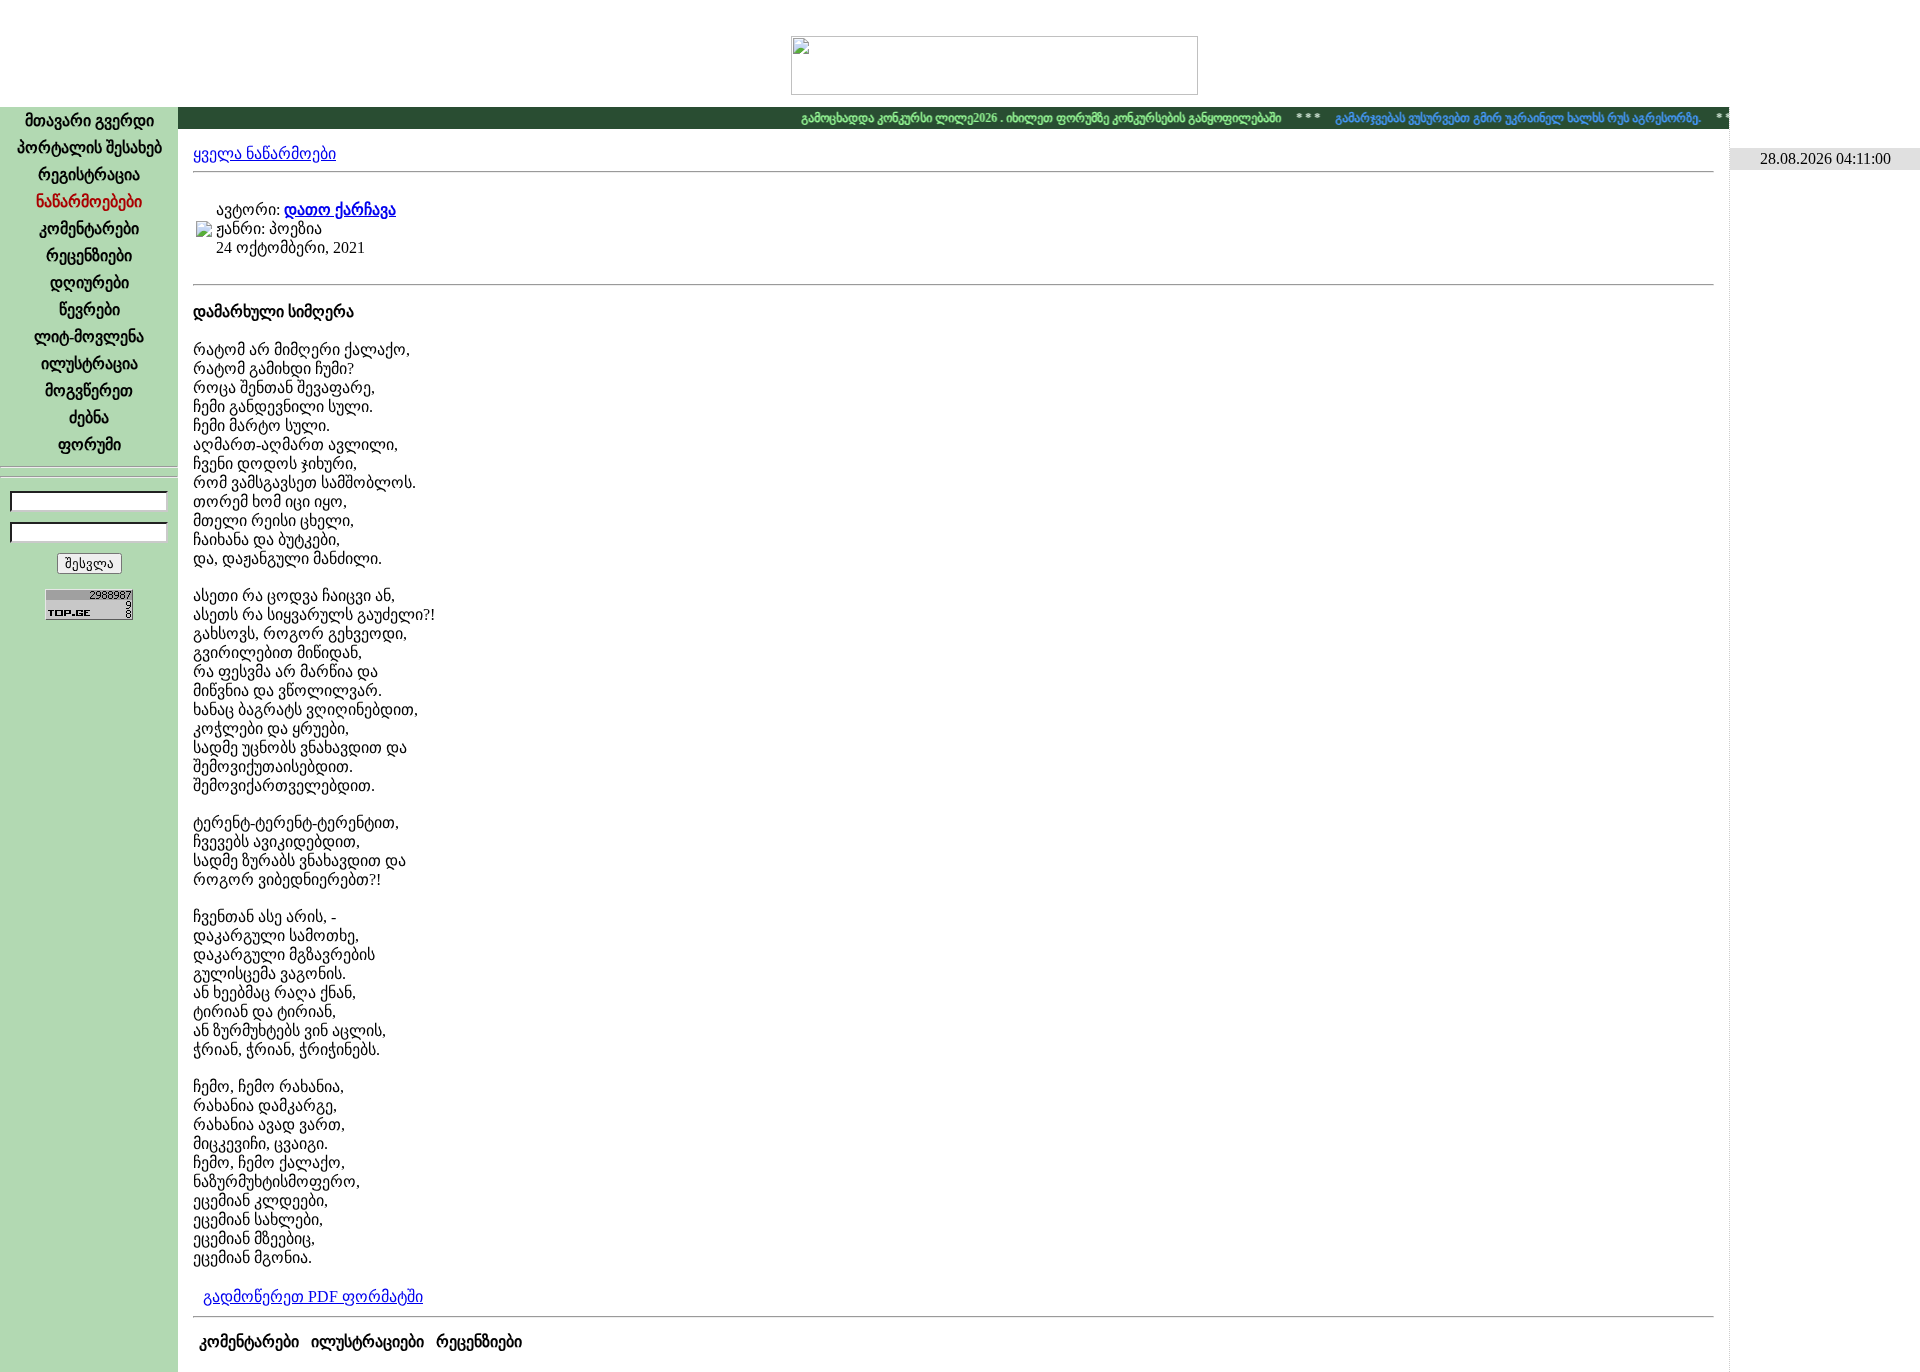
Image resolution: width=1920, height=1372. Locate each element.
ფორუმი (89, 444)
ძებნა (89, 417)
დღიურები (89, 282)
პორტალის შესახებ (89, 147)
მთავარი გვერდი (89, 120)
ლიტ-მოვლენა (89, 336)
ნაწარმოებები (89, 201)
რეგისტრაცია (89, 174)
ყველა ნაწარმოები (264, 153)
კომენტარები (89, 228)
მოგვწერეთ (89, 390)
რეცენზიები (89, 255)
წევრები (89, 309)
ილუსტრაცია (89, 363)
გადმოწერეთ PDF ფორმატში (313, 1296)
